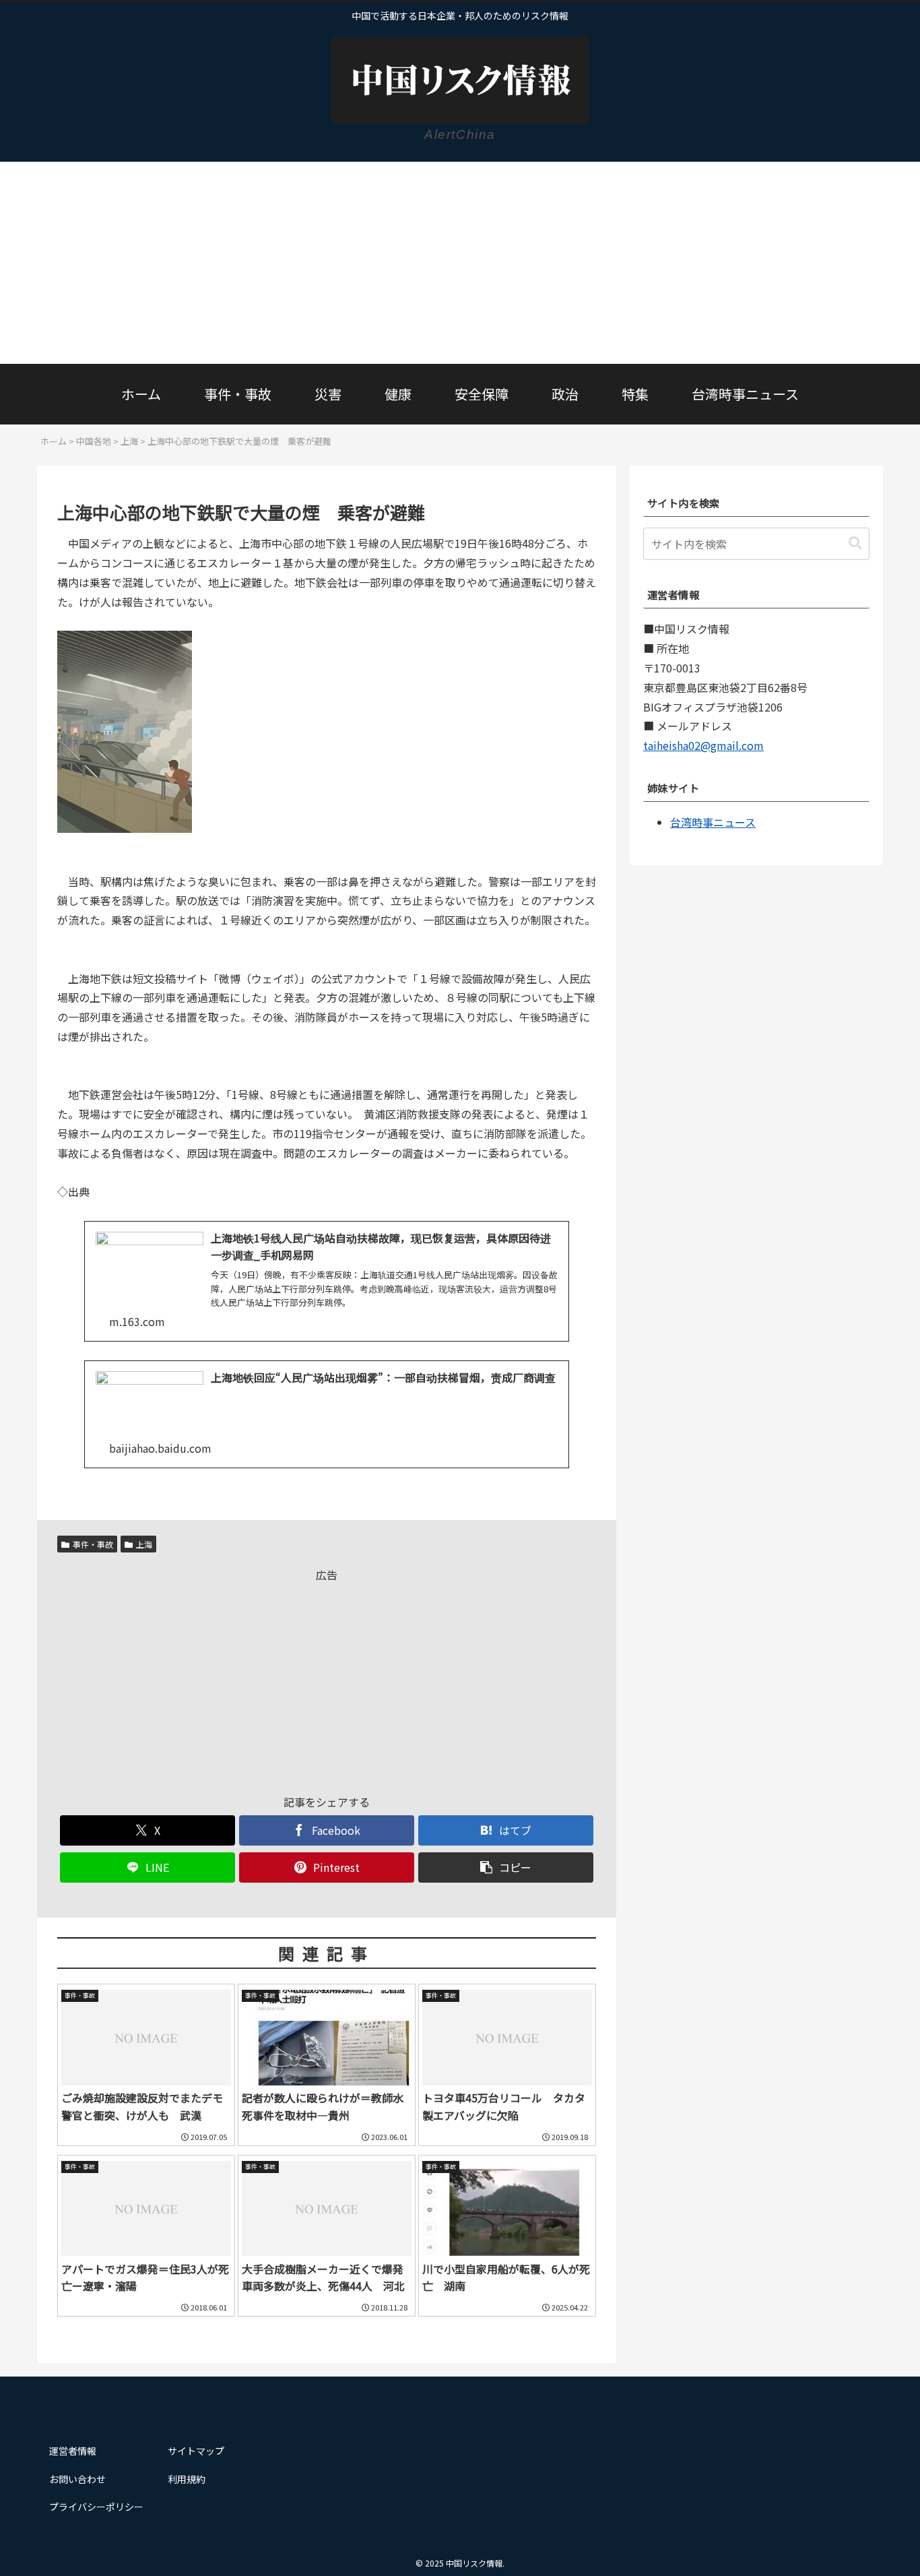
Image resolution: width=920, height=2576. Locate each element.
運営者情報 (73, 2451)
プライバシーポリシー (96, 2507)
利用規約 (187, 2479)
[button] (506, 1867)
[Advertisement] (460, 263)
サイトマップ (196, 2451)
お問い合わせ (77, 2479)
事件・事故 (93, 1544)
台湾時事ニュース (713, 822)
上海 (144, 1544)
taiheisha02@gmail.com (703, 745)
